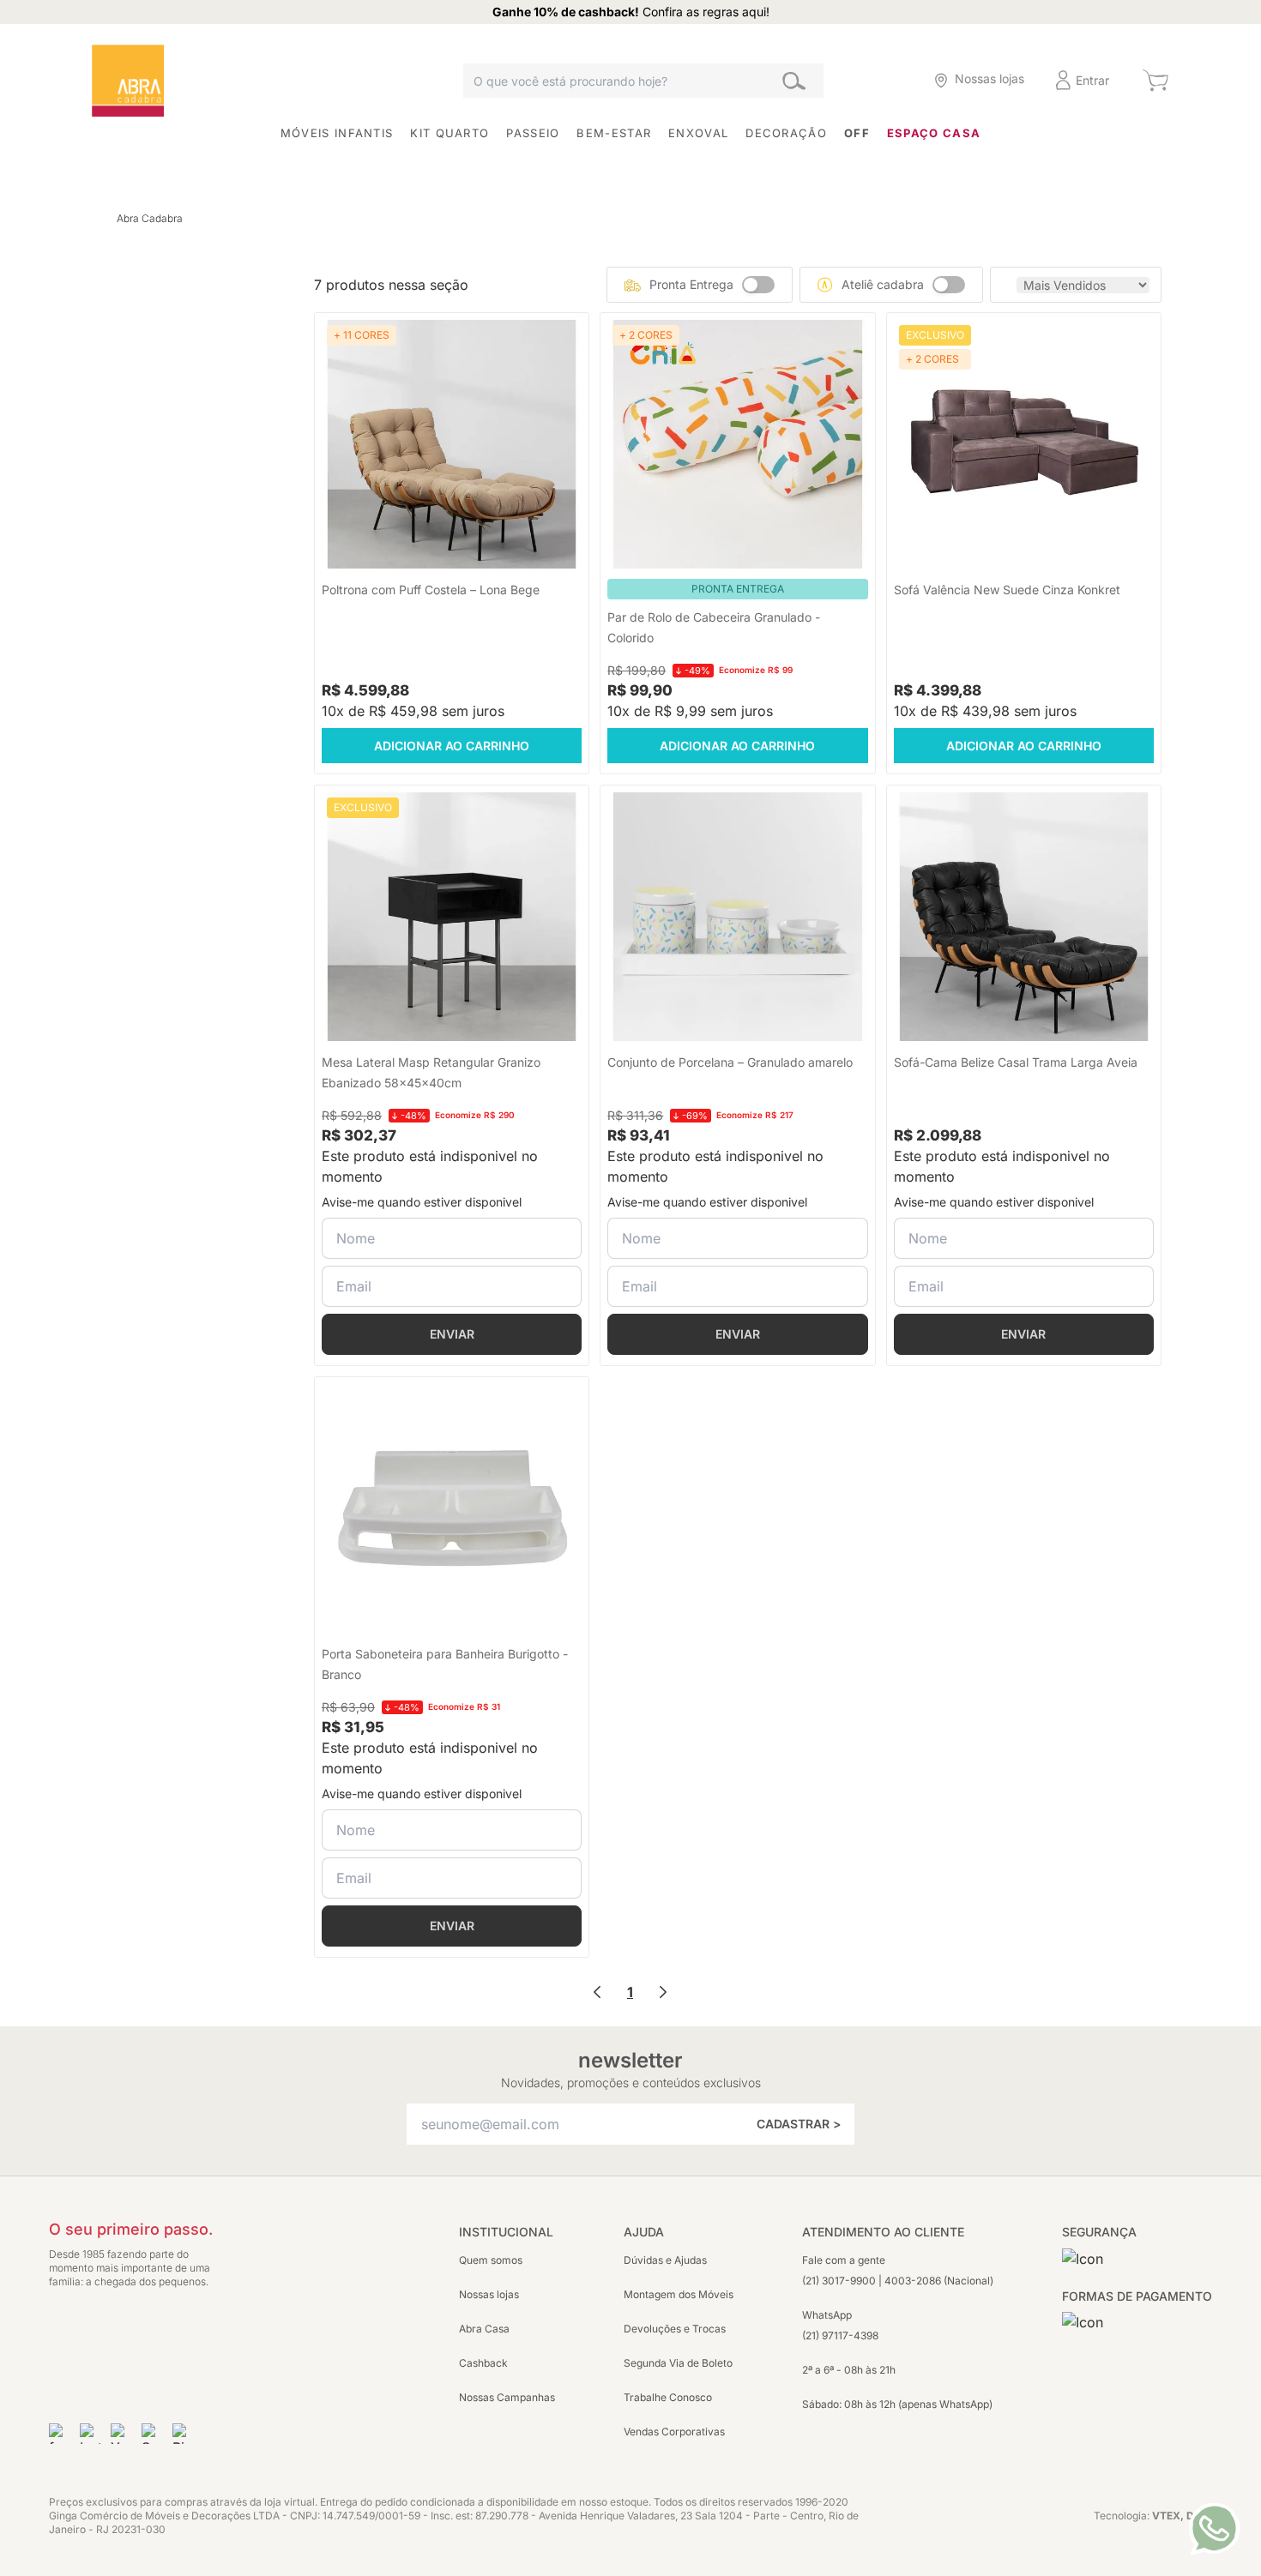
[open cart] (1155, 81)
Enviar (452, 1334)
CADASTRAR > (799, 2124)
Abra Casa (484, 2329)
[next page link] (663, 1992)
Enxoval (698, 133)
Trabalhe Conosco (668, 2397)
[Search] (794, 80)
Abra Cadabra (150, 218)
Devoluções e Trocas (675, 2329)
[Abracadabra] (128, 81)
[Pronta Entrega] (758, 285)
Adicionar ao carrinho (452, 746)
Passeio (533, 133)
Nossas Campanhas (507, 2397)
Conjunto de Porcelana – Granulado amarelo (730, 1062)
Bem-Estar (614, 133)
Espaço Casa (934, 133)
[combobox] (643, 81)
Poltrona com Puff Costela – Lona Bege (431, 590)
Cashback (483, 2363)
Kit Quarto (449, 133)
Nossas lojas (489, 2294)
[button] (885, 80)
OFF (857, 133)
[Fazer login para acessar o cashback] (885, 80)
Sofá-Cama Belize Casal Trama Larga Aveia (1016, 1062)
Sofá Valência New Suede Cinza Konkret (1007, 590)
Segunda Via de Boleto (678, 2363)
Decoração (786, 133)
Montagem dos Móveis (679, 2294)
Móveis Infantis (337, 133)
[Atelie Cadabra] (949, 285)
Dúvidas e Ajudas (665, 2260)
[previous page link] (597, 1992)
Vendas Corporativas (674, 2432)
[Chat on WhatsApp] (1214, 2529)
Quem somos (491, 2260)
